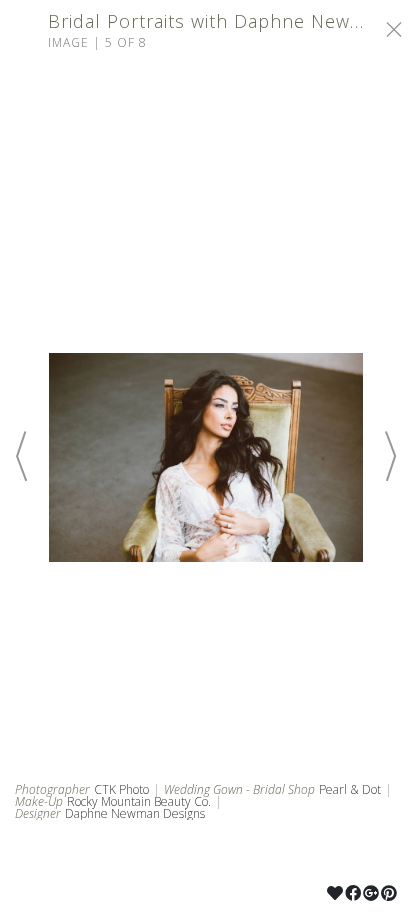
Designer (38, 814)
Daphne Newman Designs (135, 813)
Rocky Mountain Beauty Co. (139, 801)
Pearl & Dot (350, 789)
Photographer (52, 790)
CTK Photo (121, 789)
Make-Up (39, 802)
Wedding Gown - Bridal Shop (239, 790)
